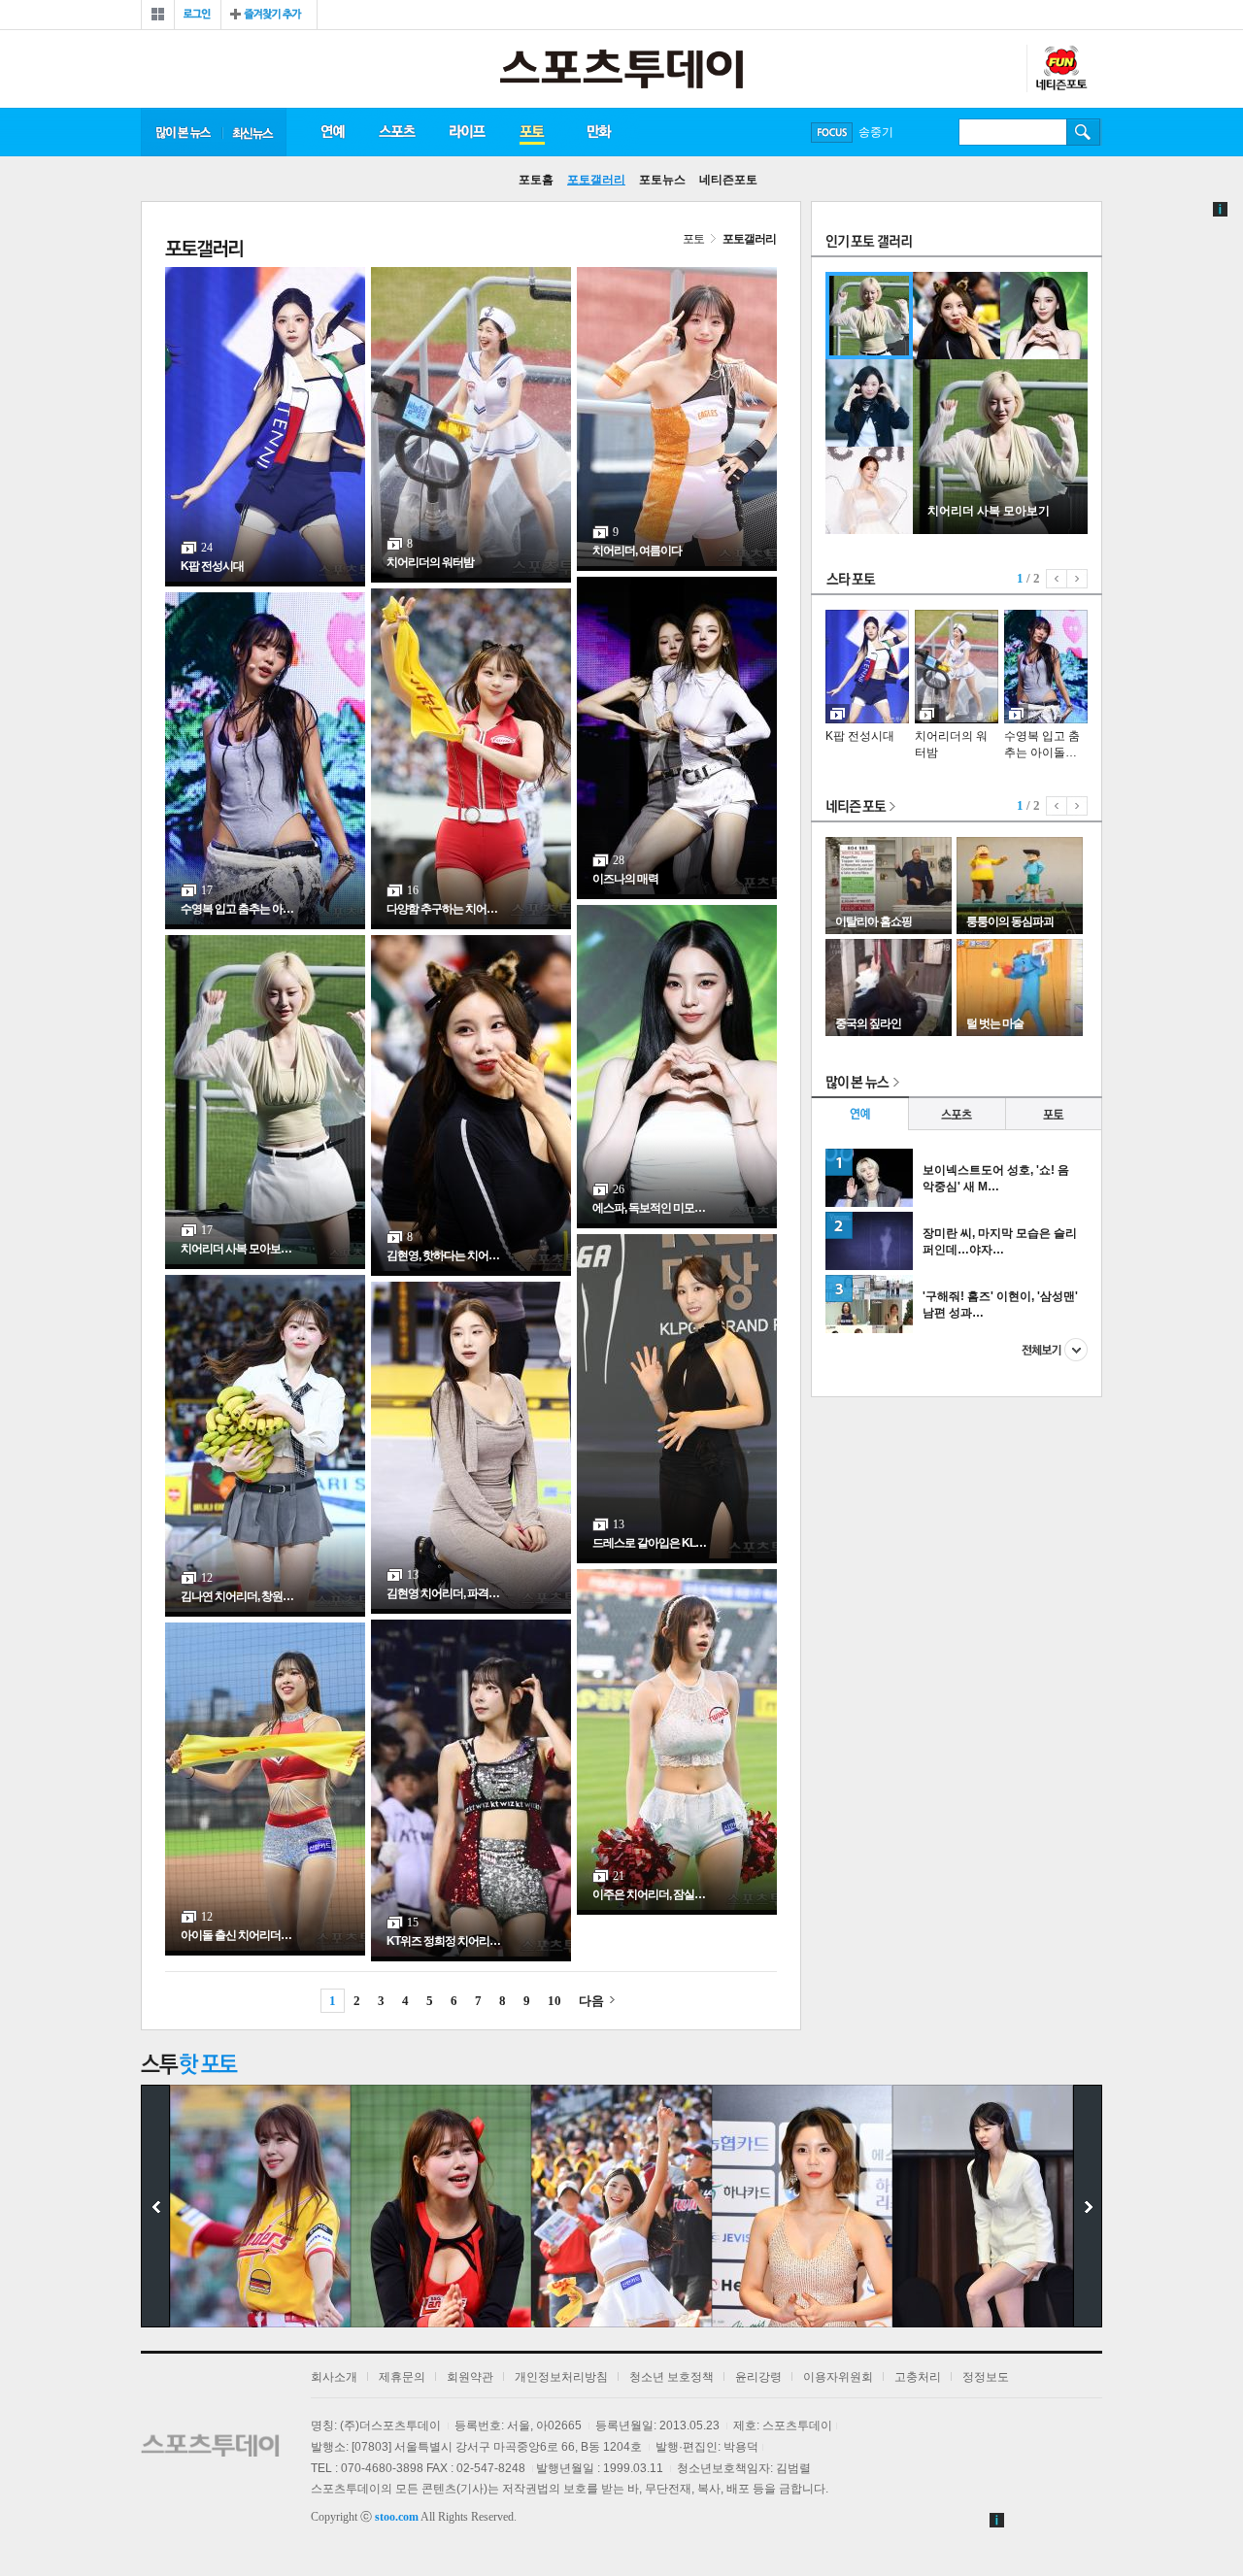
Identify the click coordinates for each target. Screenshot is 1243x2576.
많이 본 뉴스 (182, 132)
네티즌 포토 (861, 807)
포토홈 (536, 180)
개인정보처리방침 (561, 2377)
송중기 (876, 132)
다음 (591, 2001)
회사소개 (334, 2377)
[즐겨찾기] (269, 15)
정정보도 (986, 2377)
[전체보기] (158, 15)
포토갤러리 (596, 180)
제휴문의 (402, 2377)
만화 (600, 132)
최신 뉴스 (254, 132)
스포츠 (397, 132)
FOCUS (832, 133)
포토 (532, 132)
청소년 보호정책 (672, 2377)
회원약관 (470, 2377)
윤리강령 (758, 2377)
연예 (332, 132)
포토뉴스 (662, 180)
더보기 (1055, 1350)
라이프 (467, 132)
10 (554, 2001)
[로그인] (198, 15)
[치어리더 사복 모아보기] (1000, 530)
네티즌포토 (728, 180)
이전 (1057, 579)
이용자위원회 (838, 2377)
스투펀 (1060, 69)
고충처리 (918, 2377)
